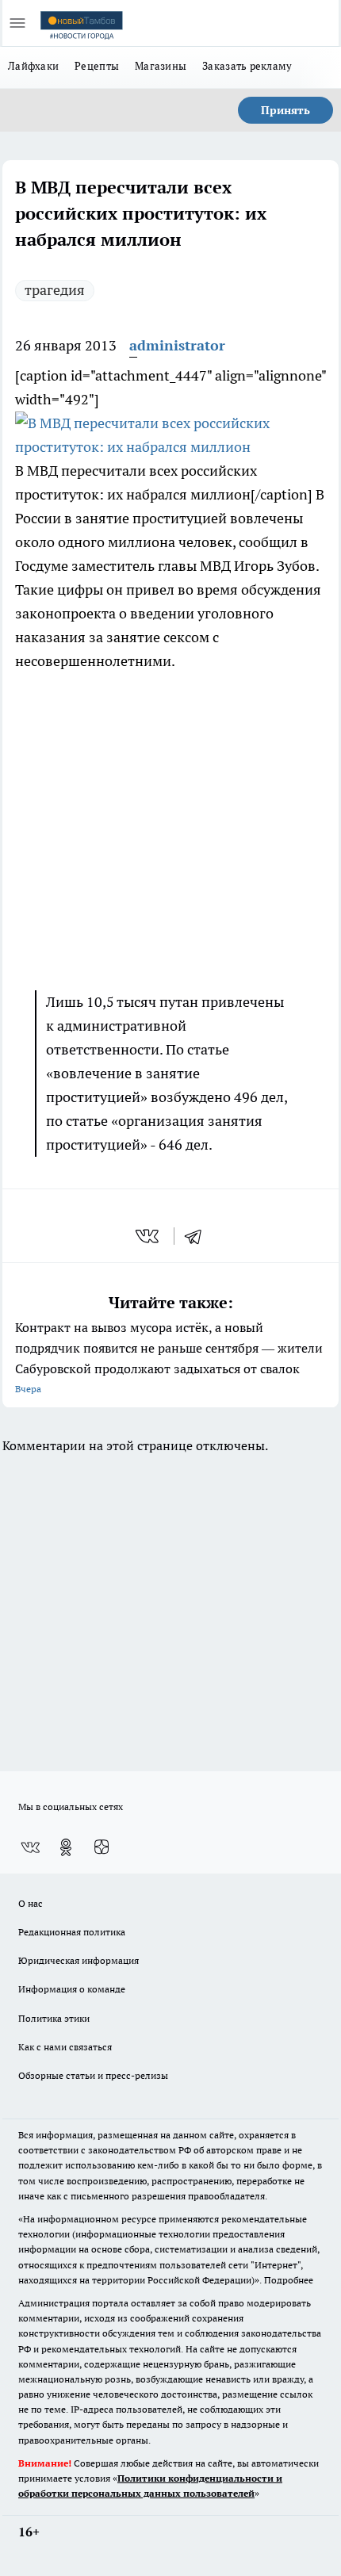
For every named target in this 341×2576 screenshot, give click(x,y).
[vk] (149, 1236)
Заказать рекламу (247, 66)
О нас (31, 1903)
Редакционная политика (72, 1932)
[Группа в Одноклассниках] (66, 1847)
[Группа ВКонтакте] (30, 1847)
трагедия (55, 290)
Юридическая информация (79, 1960)
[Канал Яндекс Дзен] (102, 1847)
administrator (177, 345)
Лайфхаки (33, 66)
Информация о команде (72, 1989)
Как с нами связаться (65, 2047)
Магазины (161, 66)
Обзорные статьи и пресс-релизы (93, 2075)
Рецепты (97, 66)
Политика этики (54, 2018)
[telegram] (198, 1236)
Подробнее (289, 2280)
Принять (285, 110)
